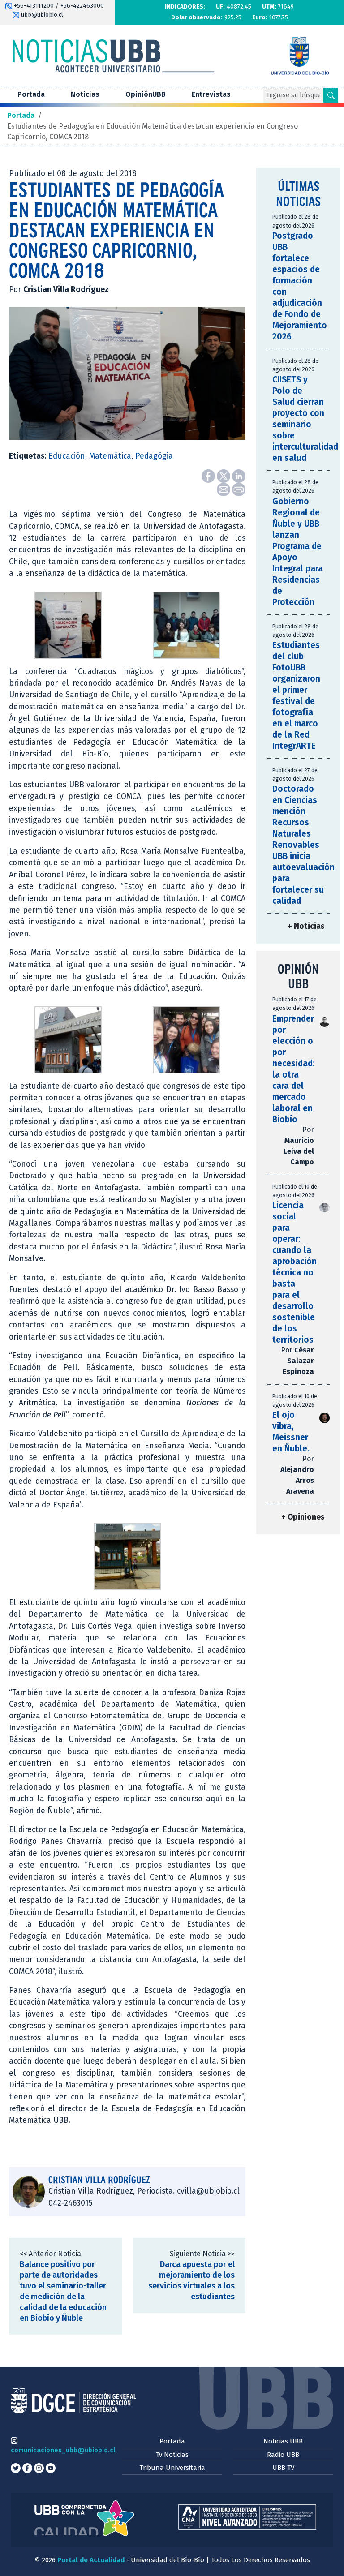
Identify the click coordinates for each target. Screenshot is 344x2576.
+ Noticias (306, 926)
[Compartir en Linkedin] (239, 475)
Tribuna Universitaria (172, 2468)
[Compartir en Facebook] (209, 475)
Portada (31, 94)
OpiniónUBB (146, 94)
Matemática (110, 456)
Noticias (85, 94)
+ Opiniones (303, 1517)
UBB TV (283, 2468)
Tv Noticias (172, 2455)
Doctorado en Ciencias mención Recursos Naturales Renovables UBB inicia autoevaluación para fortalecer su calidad (303, 845)
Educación (67, 456)
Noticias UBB (283, 2441)
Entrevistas (211, 94)
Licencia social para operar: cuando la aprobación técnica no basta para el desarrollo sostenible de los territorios (295, 1273)
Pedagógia (154, 456)
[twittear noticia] (224, 475)
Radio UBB (283, 2455)
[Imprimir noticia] (239, 489)
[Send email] (224, 489)
